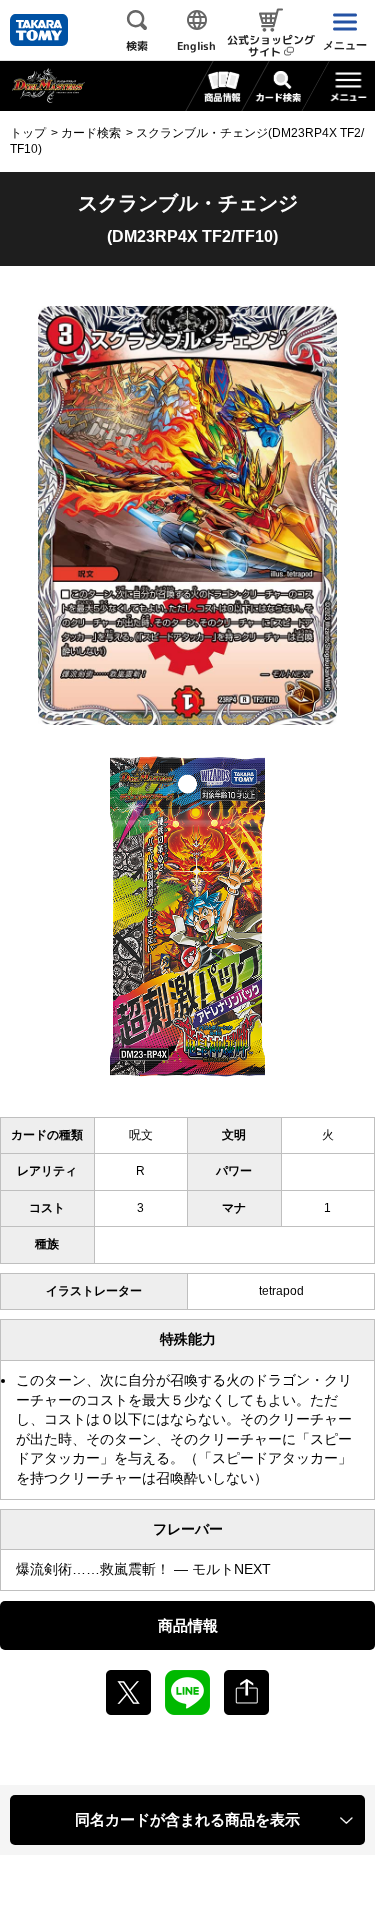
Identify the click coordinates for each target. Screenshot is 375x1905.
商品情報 (188, 1625)
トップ (28, 133)
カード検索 (91, 133)
